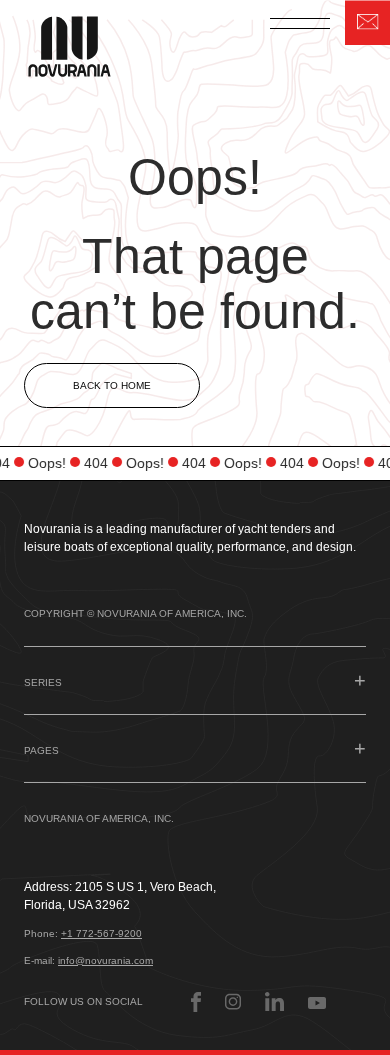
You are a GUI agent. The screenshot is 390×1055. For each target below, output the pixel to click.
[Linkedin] (274, 1001)
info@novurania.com (105, 960)
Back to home (112, 385)
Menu (300, 23)
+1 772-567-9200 (101, 933)
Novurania (82, 44)
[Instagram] (233, 1001)
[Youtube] (317, 1001)
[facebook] (196, 1002)
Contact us (367, 22)
